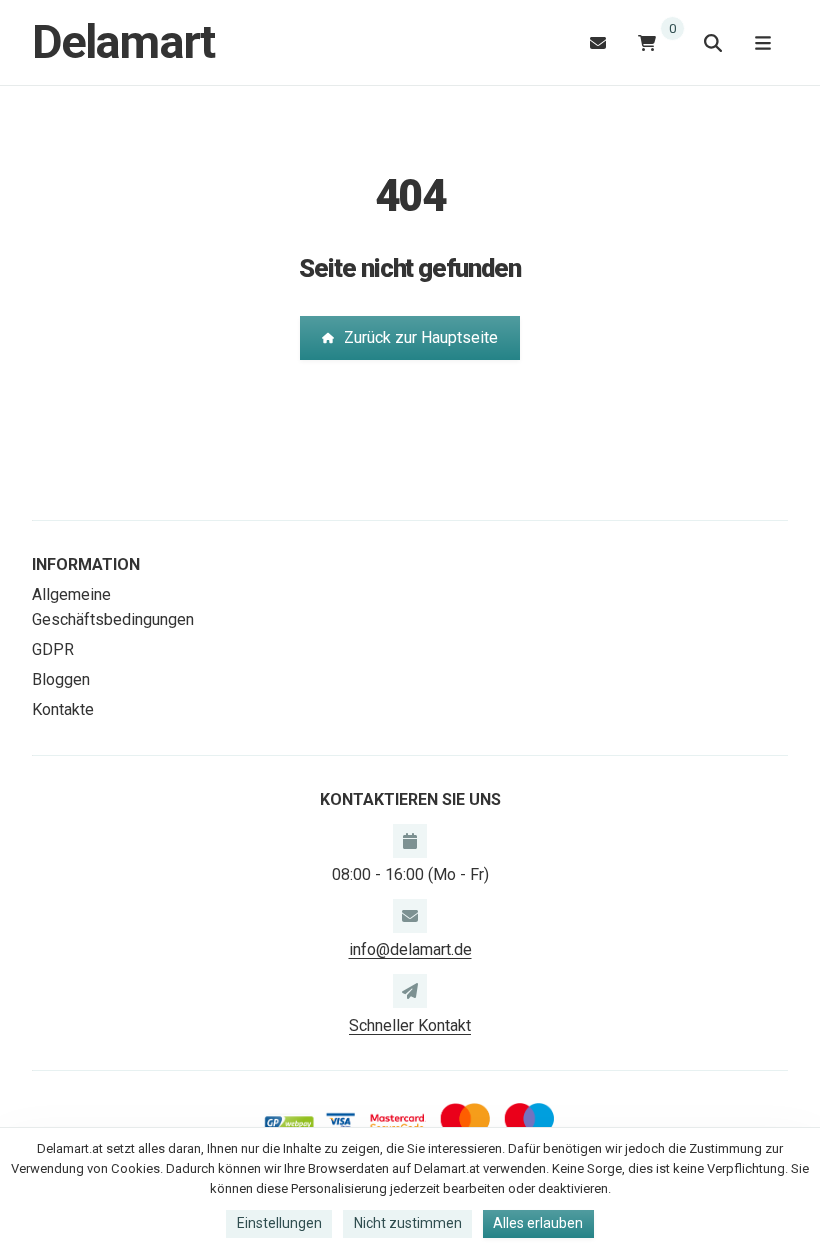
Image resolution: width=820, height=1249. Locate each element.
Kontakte (63, 709)
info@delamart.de (410, 949)
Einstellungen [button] (279, 1223)
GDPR (53, 649)
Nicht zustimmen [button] (408, 1223)
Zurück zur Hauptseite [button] (421, 337)
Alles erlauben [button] (538, 1223)
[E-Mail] (598, 42)
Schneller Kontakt (410, 1025)
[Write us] (410, 991)
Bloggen (61, 679)
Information (86, 564)
